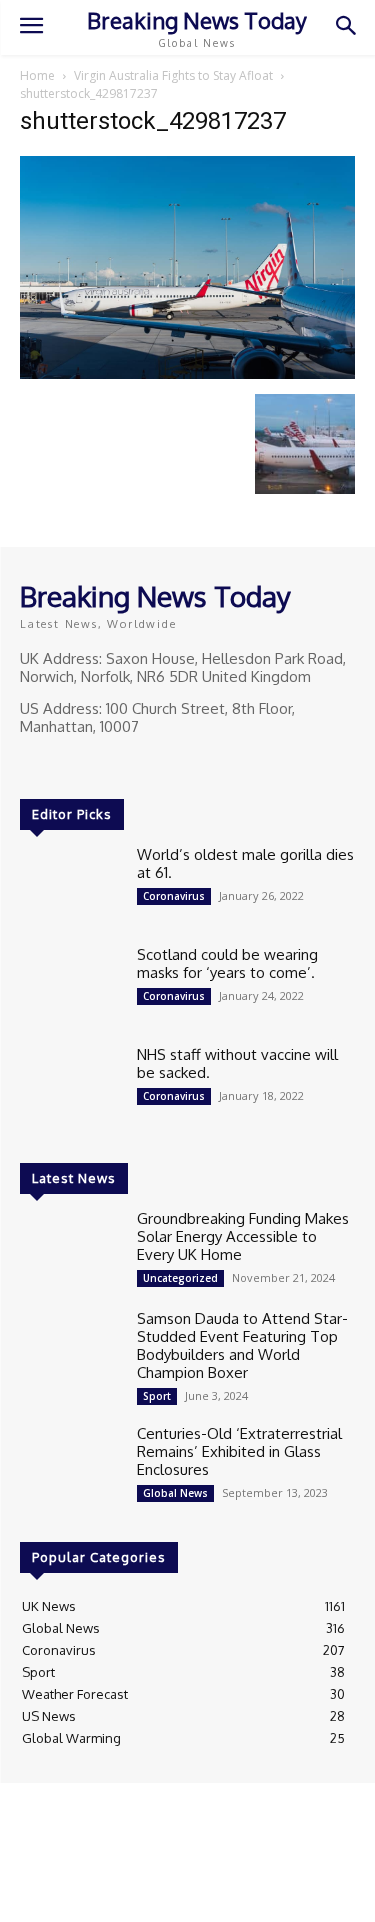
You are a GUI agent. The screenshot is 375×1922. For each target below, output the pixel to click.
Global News (175, 1493)
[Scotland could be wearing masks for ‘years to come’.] (70, 986)
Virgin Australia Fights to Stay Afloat (173, 75)
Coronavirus (174, 896)
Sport (157, 1396)
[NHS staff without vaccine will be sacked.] (70, 1086)
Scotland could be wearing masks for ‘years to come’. (227, 963)
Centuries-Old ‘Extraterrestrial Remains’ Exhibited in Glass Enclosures (239, 1451)
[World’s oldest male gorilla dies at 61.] (70, 886)
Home (37, 75)
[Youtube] (118, 764)
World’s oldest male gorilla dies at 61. (245, 863)
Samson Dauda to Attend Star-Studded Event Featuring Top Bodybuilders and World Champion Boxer (242, 1345)
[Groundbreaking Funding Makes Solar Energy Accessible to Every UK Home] (70, 1250)
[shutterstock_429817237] (187, 373)
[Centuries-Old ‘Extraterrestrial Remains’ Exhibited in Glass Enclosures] (70, 1465)
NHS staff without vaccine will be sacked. (237, 1063)
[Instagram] (62, 764)
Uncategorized (180, 1278)
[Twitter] (90, 764)
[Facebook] (34, 764)
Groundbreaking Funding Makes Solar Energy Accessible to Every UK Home (243, 1236)
